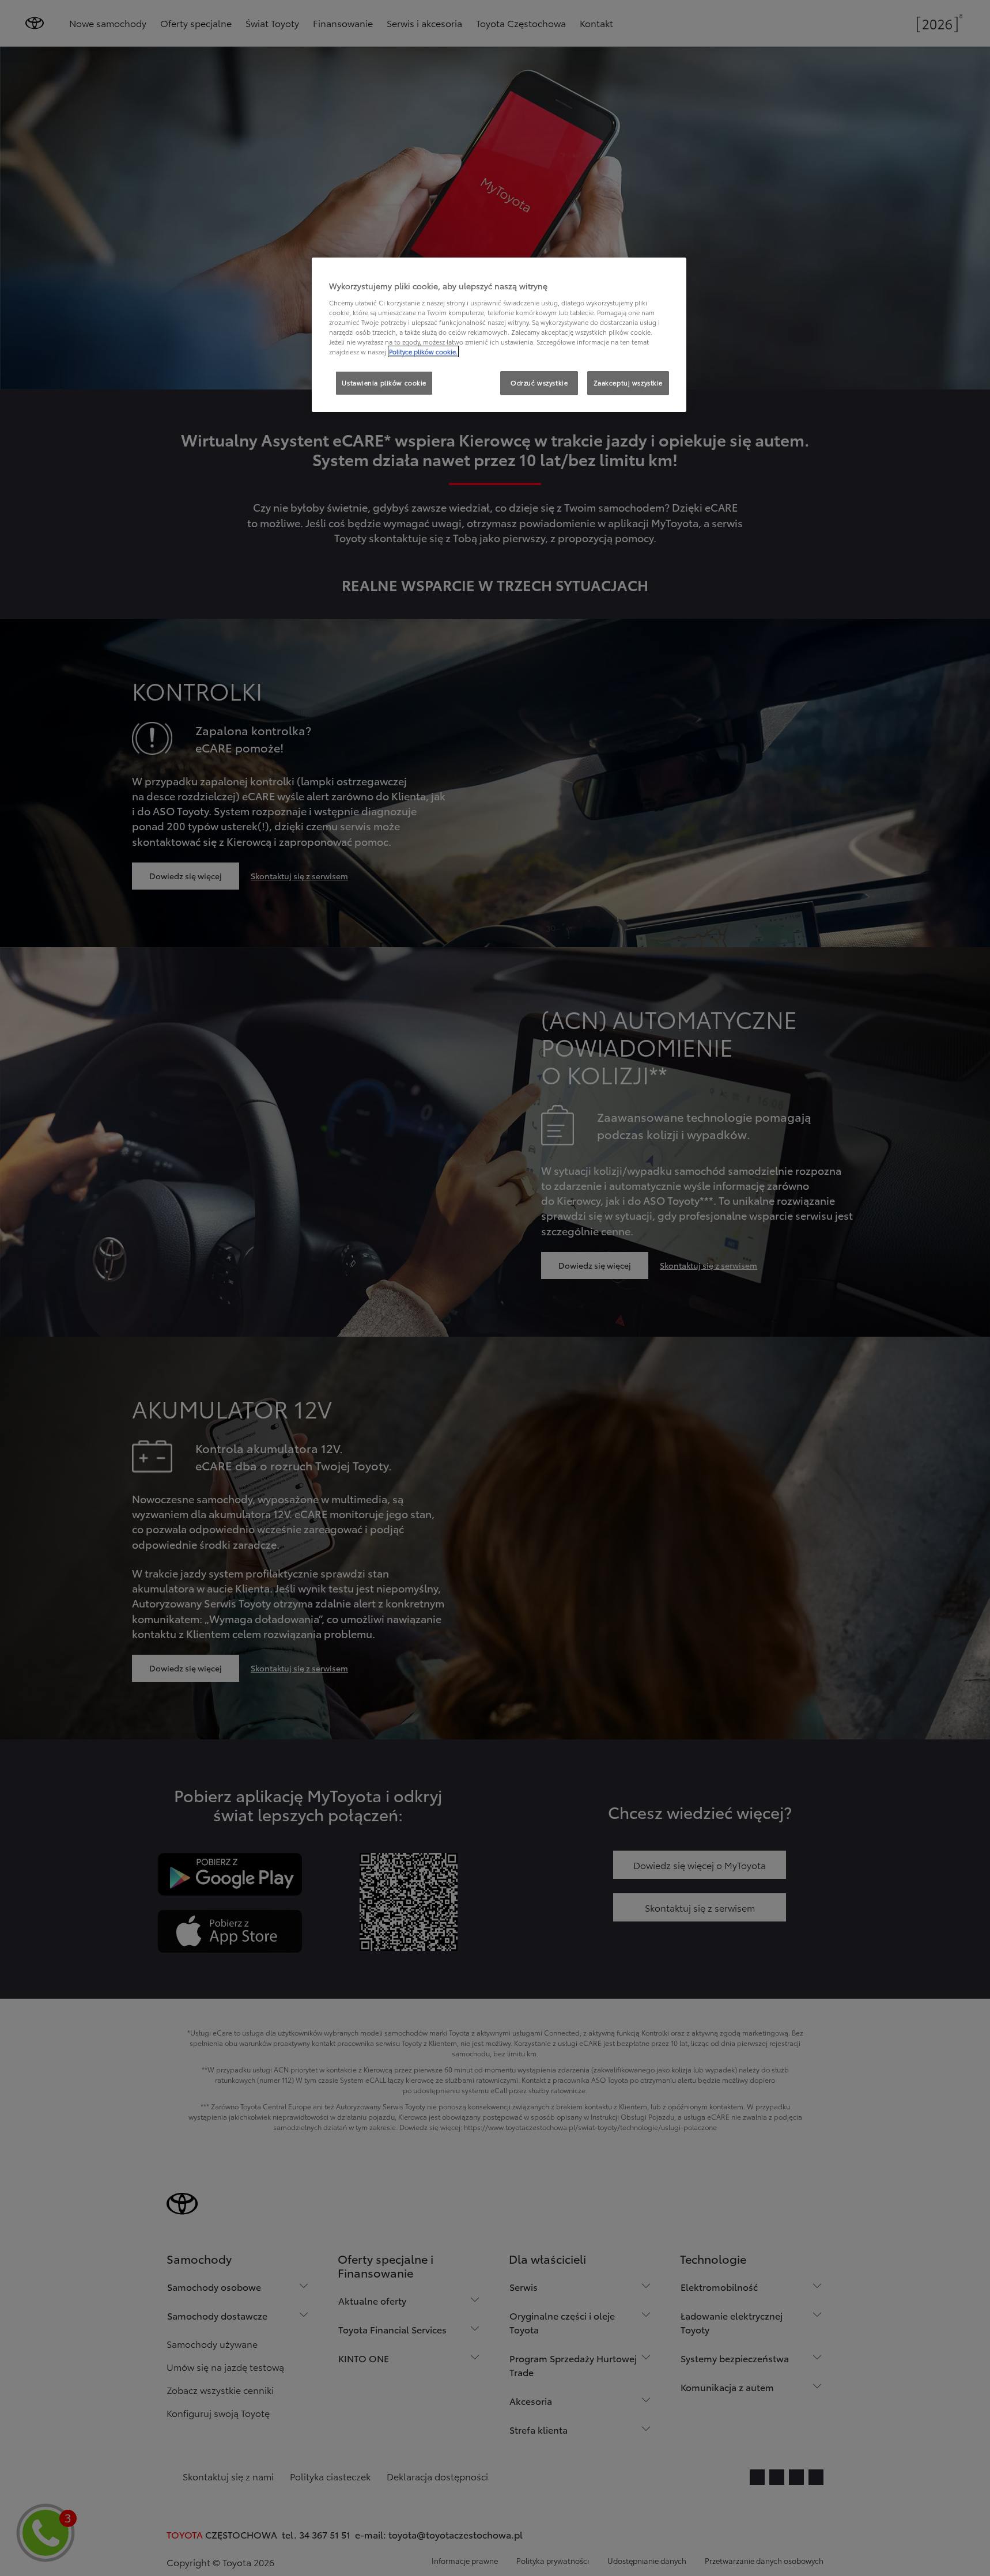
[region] (499, 335)
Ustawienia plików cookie (384, 383)
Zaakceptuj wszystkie (628, 383)
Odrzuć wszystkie (539, 383)
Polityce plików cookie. (423, 351)
